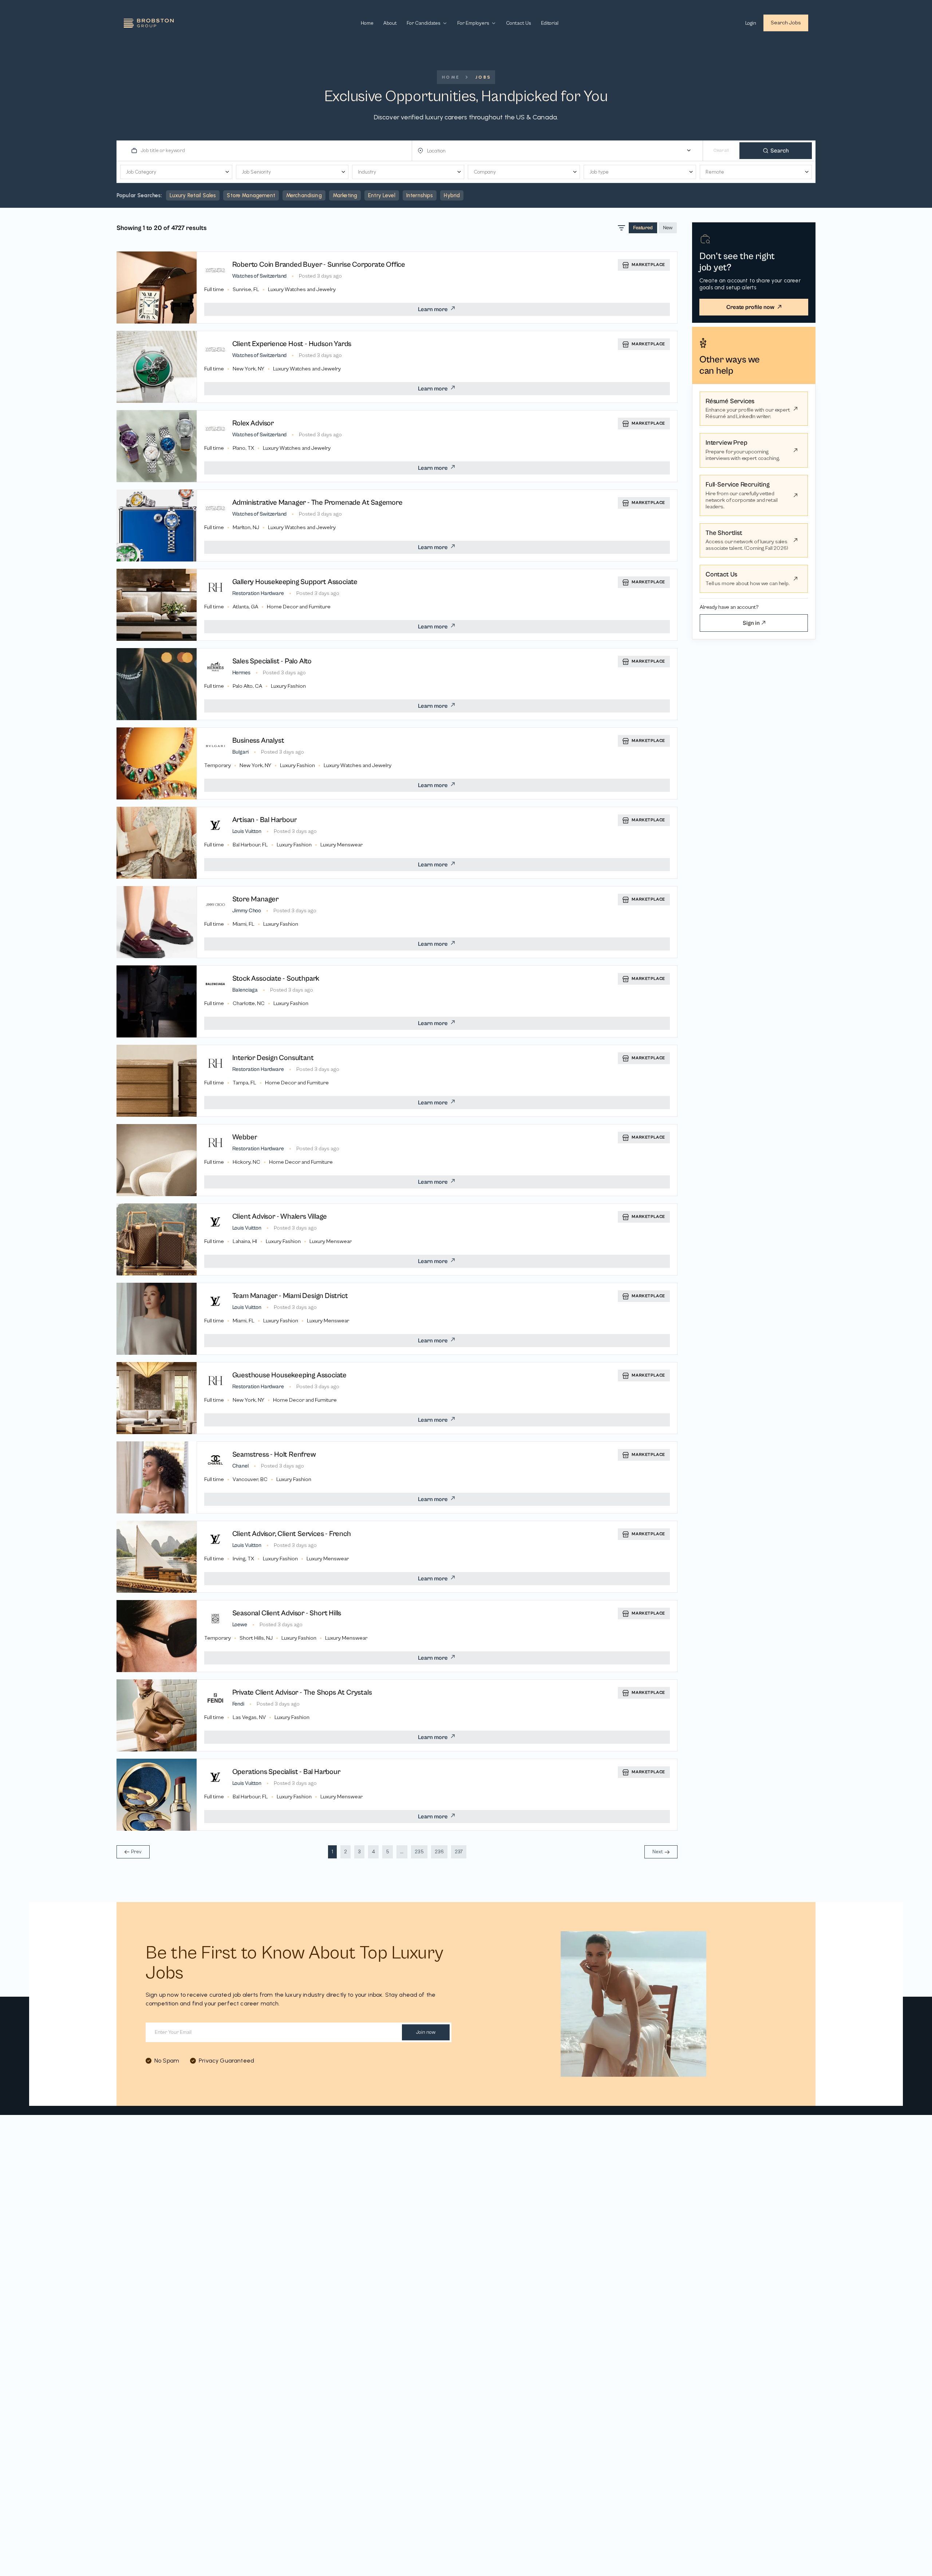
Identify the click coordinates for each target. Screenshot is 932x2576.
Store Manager (255, 899)
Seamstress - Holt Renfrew (274, 1455)
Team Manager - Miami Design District (290, 1296)
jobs (483, 77)
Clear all (721, 150)
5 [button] (388, 1852)
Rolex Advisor (253, 423)
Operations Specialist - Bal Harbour (286, 1772)
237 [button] (459, 1852)
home (451, 77)
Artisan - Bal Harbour (265, 820)
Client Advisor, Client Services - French (292, 1534)
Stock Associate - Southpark (276, 979)
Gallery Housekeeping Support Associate (295, 582)
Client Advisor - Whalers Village (280, 1217)
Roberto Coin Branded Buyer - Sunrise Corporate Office (319, 265)
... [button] (402, 1852)
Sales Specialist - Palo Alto (272, 661)
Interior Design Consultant (273, 1058)
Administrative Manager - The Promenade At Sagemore (317, 503)
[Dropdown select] (560, 151)
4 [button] (373, 1852)
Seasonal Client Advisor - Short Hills (287, 1613)
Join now (426, 2032)
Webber (245, 1137)
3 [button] (359, 1852)
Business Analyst (258, 741)
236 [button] (439, 1852)
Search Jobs (786, 23)
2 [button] (345, 1852)
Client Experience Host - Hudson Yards (292, 344)
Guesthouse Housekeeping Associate (289, 1375)
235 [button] (419, 1852)
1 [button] (332, 1852)
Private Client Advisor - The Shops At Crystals (302, 1693)
